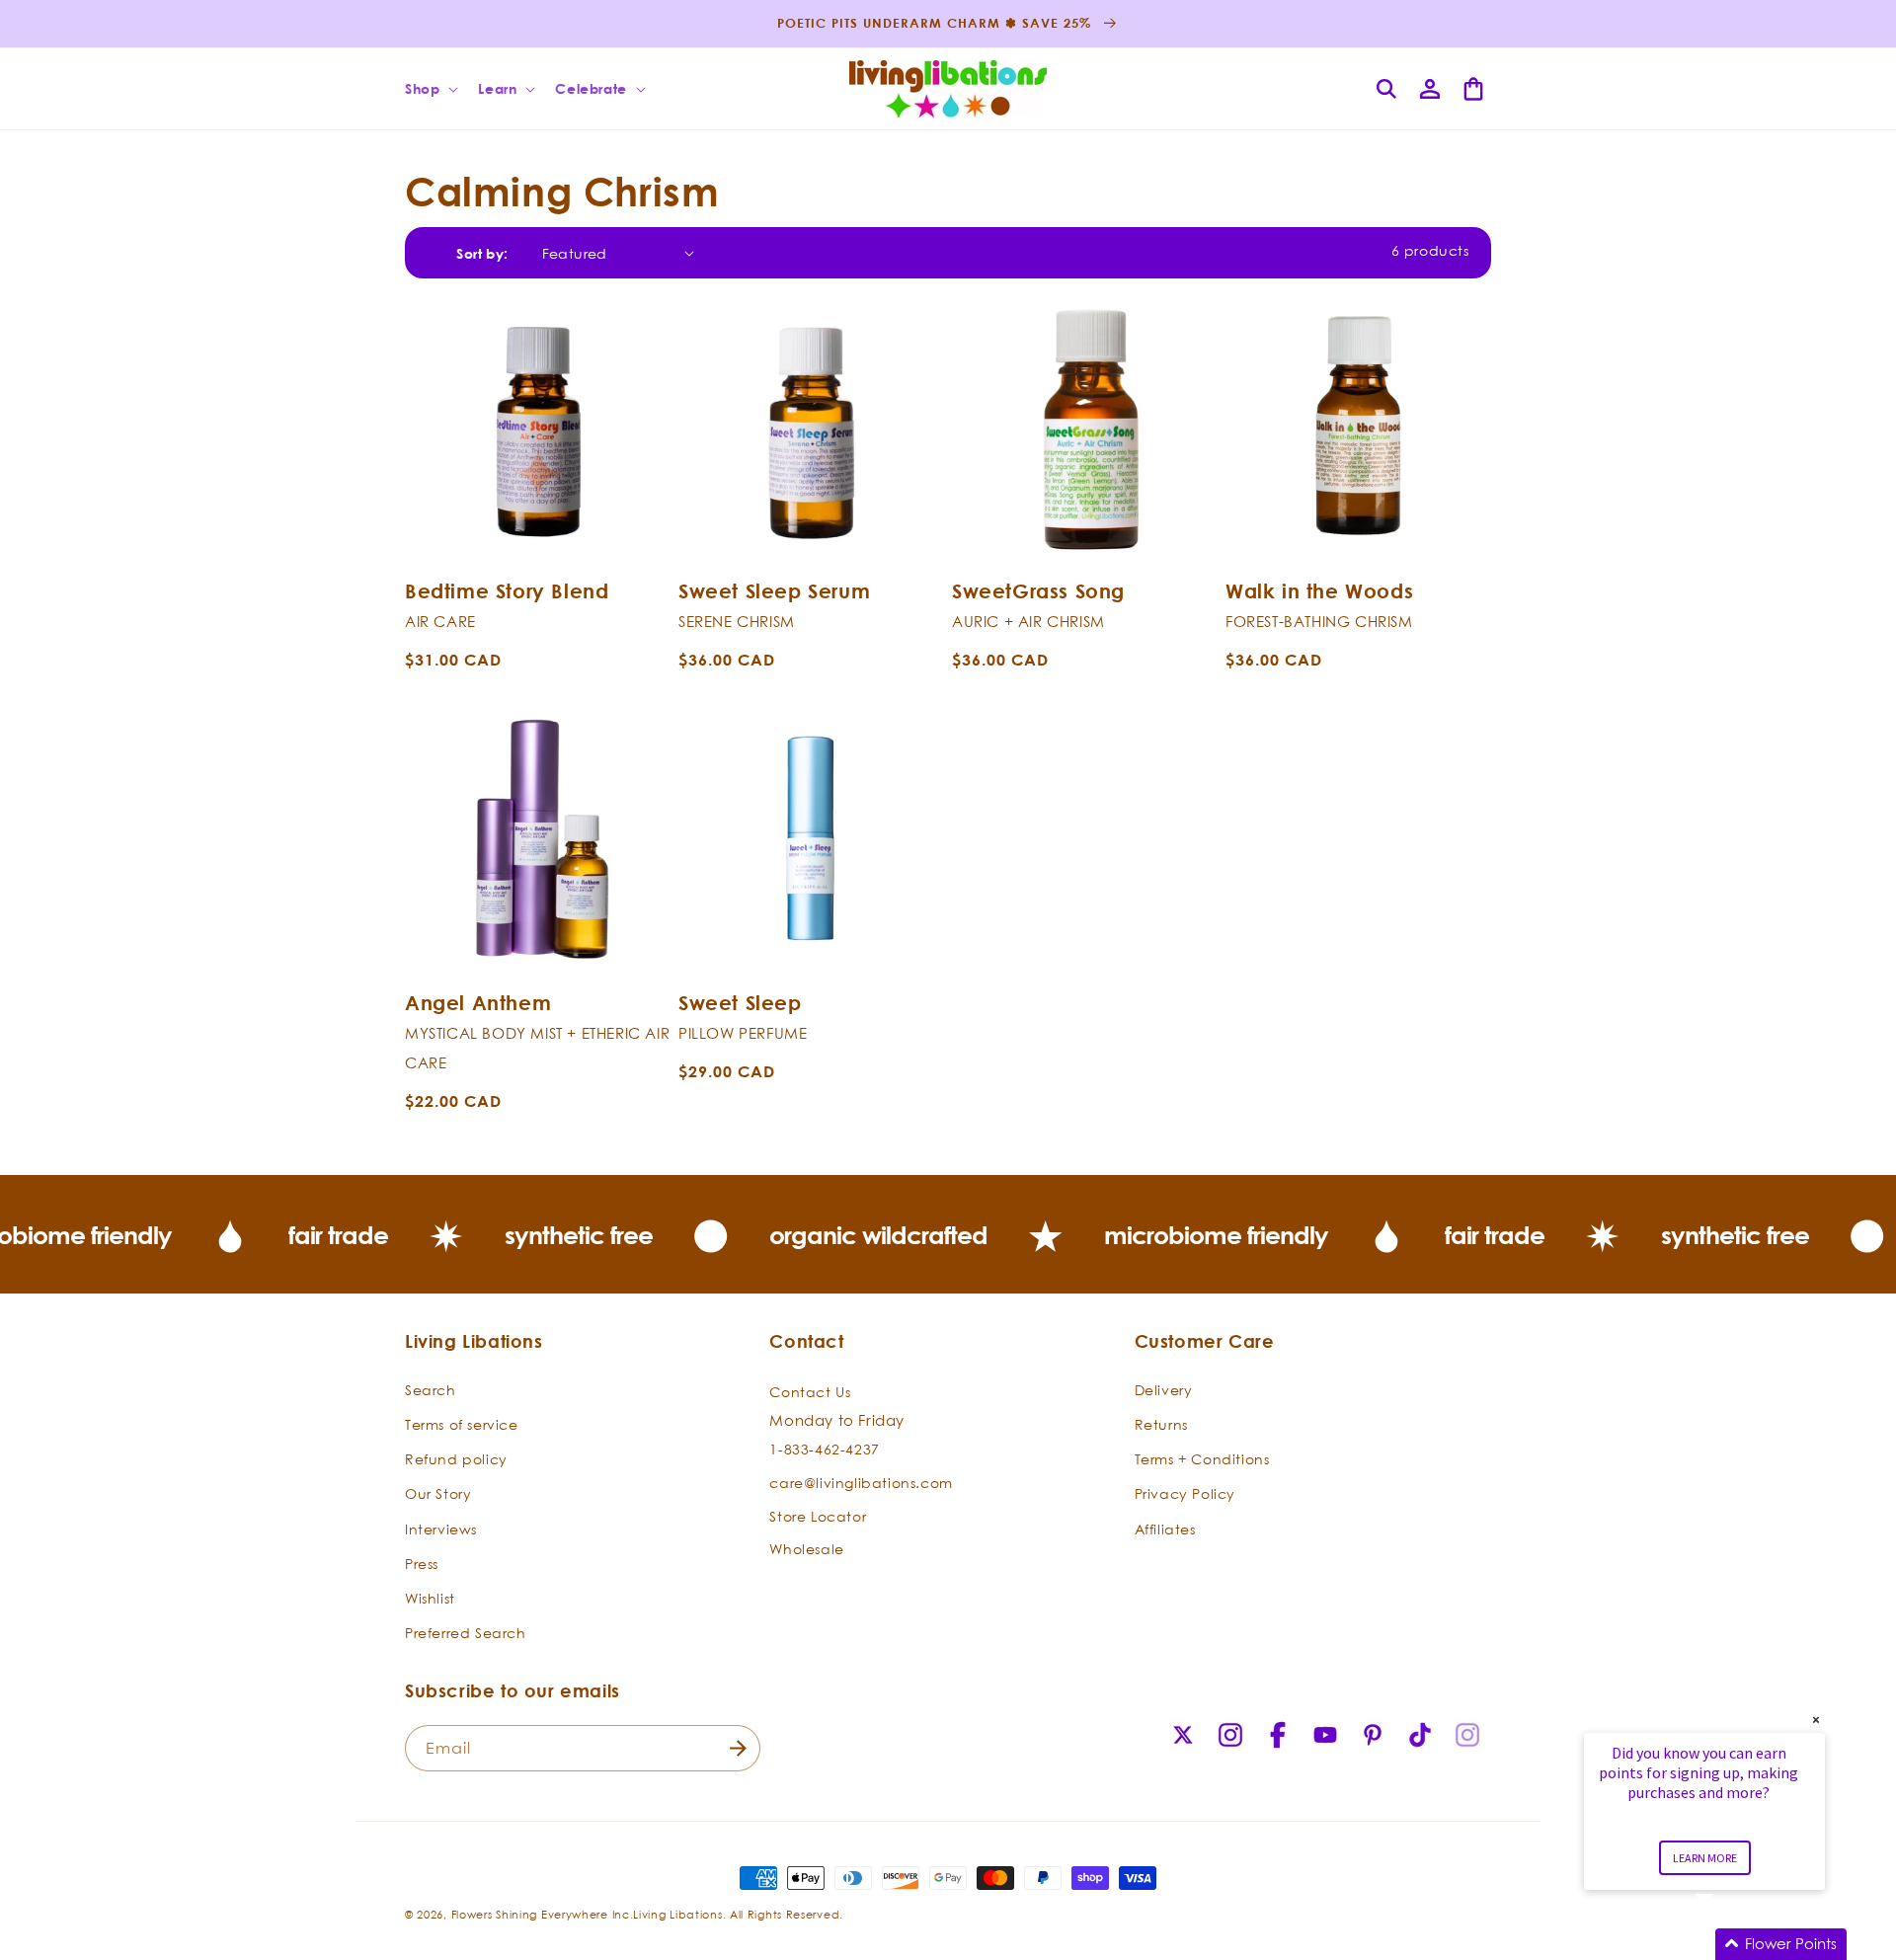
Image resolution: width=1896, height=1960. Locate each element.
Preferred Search (466, 1633)
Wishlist (430, 1598)
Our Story (438, 1493)
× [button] (1816, 1720)
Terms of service (462, 1424)
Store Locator (818, 1516)
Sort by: (482, 253)
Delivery (1164, 1390)
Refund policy (456, 1459)
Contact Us (810, 1392)
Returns (1161, 1424)
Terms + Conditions (1202, 1459)
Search (431, 1390)
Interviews (441, 1529)
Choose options (538, 538)
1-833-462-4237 (824, 1449)
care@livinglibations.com (861, 1483)
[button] (430, 89)
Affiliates (1165, 1529)
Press (422, 1564)
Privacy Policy (1185, 1493)
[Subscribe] (738, 1748)
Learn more (1705, 1858)
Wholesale (806, 1549)
